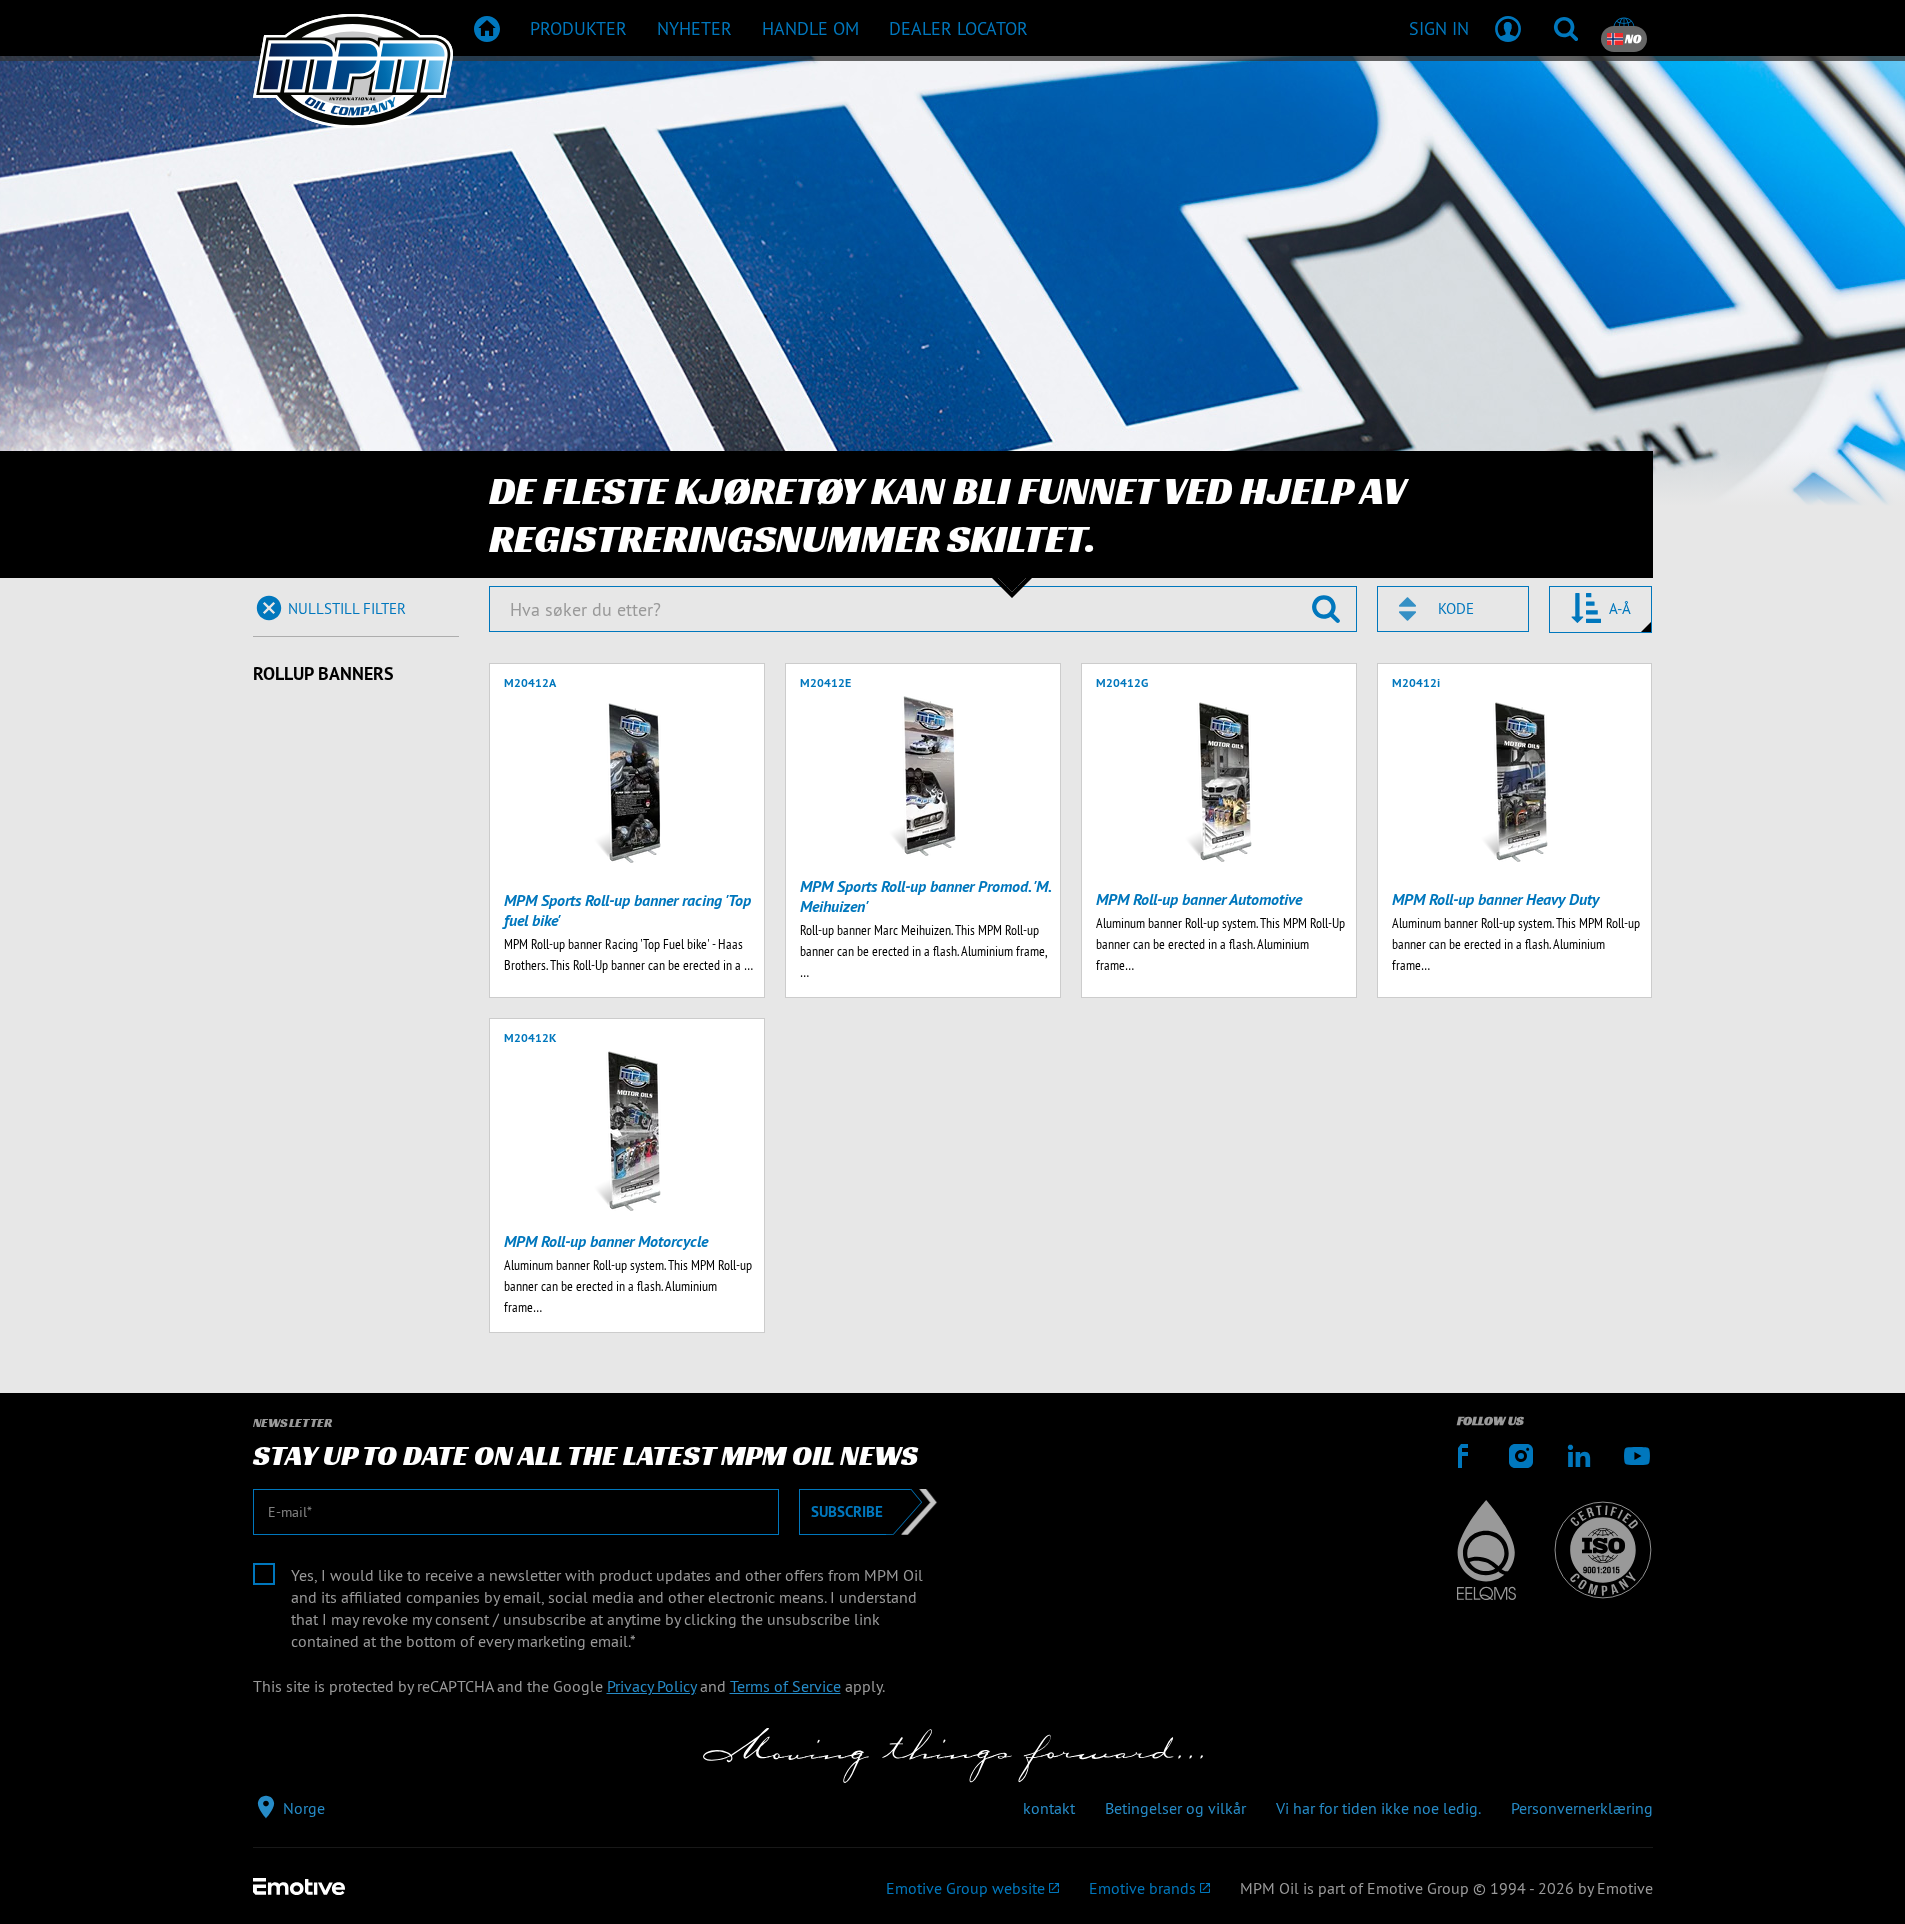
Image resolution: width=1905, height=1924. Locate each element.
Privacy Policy (651, 1686)
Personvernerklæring (1582, 1808)
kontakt (1049, 1808)
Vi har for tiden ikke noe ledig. (1378, 1808)
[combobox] (1453, 609)
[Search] (1566, 28)
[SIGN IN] (1508, 28)
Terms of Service (785, 1686)
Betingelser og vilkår (1175, 1808)
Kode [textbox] (1456, 608)
